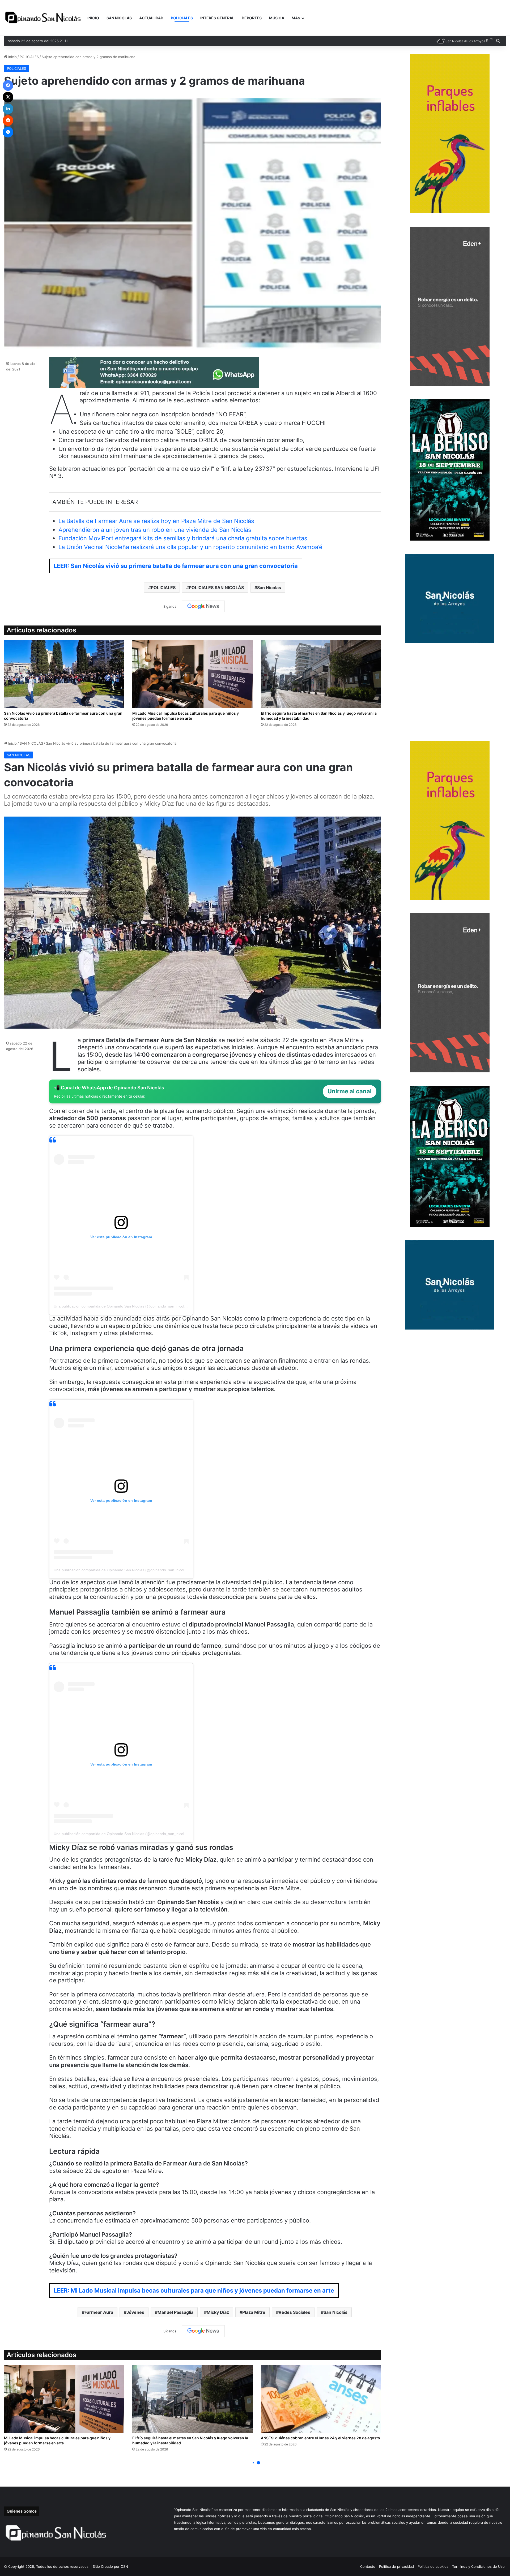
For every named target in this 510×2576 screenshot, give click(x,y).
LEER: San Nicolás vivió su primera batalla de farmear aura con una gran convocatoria (176, 566)
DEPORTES (252, 18)
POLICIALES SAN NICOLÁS (216, 588)
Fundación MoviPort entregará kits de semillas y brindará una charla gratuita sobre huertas (183, 538)
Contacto (368, 2566)
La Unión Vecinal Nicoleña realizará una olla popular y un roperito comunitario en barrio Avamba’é (190, 547)
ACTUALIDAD (151, 18)
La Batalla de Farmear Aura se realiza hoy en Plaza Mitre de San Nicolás (156, 521)
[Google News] (203, 606)
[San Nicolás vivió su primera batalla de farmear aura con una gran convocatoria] (64, 674)
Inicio (12, 57)
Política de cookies (433, 2566)
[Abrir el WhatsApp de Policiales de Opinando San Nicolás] (154, 386)
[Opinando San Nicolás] (44, 18)
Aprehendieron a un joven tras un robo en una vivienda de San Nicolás (155, 530)
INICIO (93, 18)
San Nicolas (269, 588)
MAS (296, 18)
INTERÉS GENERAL (217, 18)
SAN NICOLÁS (119, 18)
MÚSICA (277, 18)
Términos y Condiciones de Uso (478, 2566)
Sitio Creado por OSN (110, 2566)
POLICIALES (182, 18)
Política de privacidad (396, 2566)
